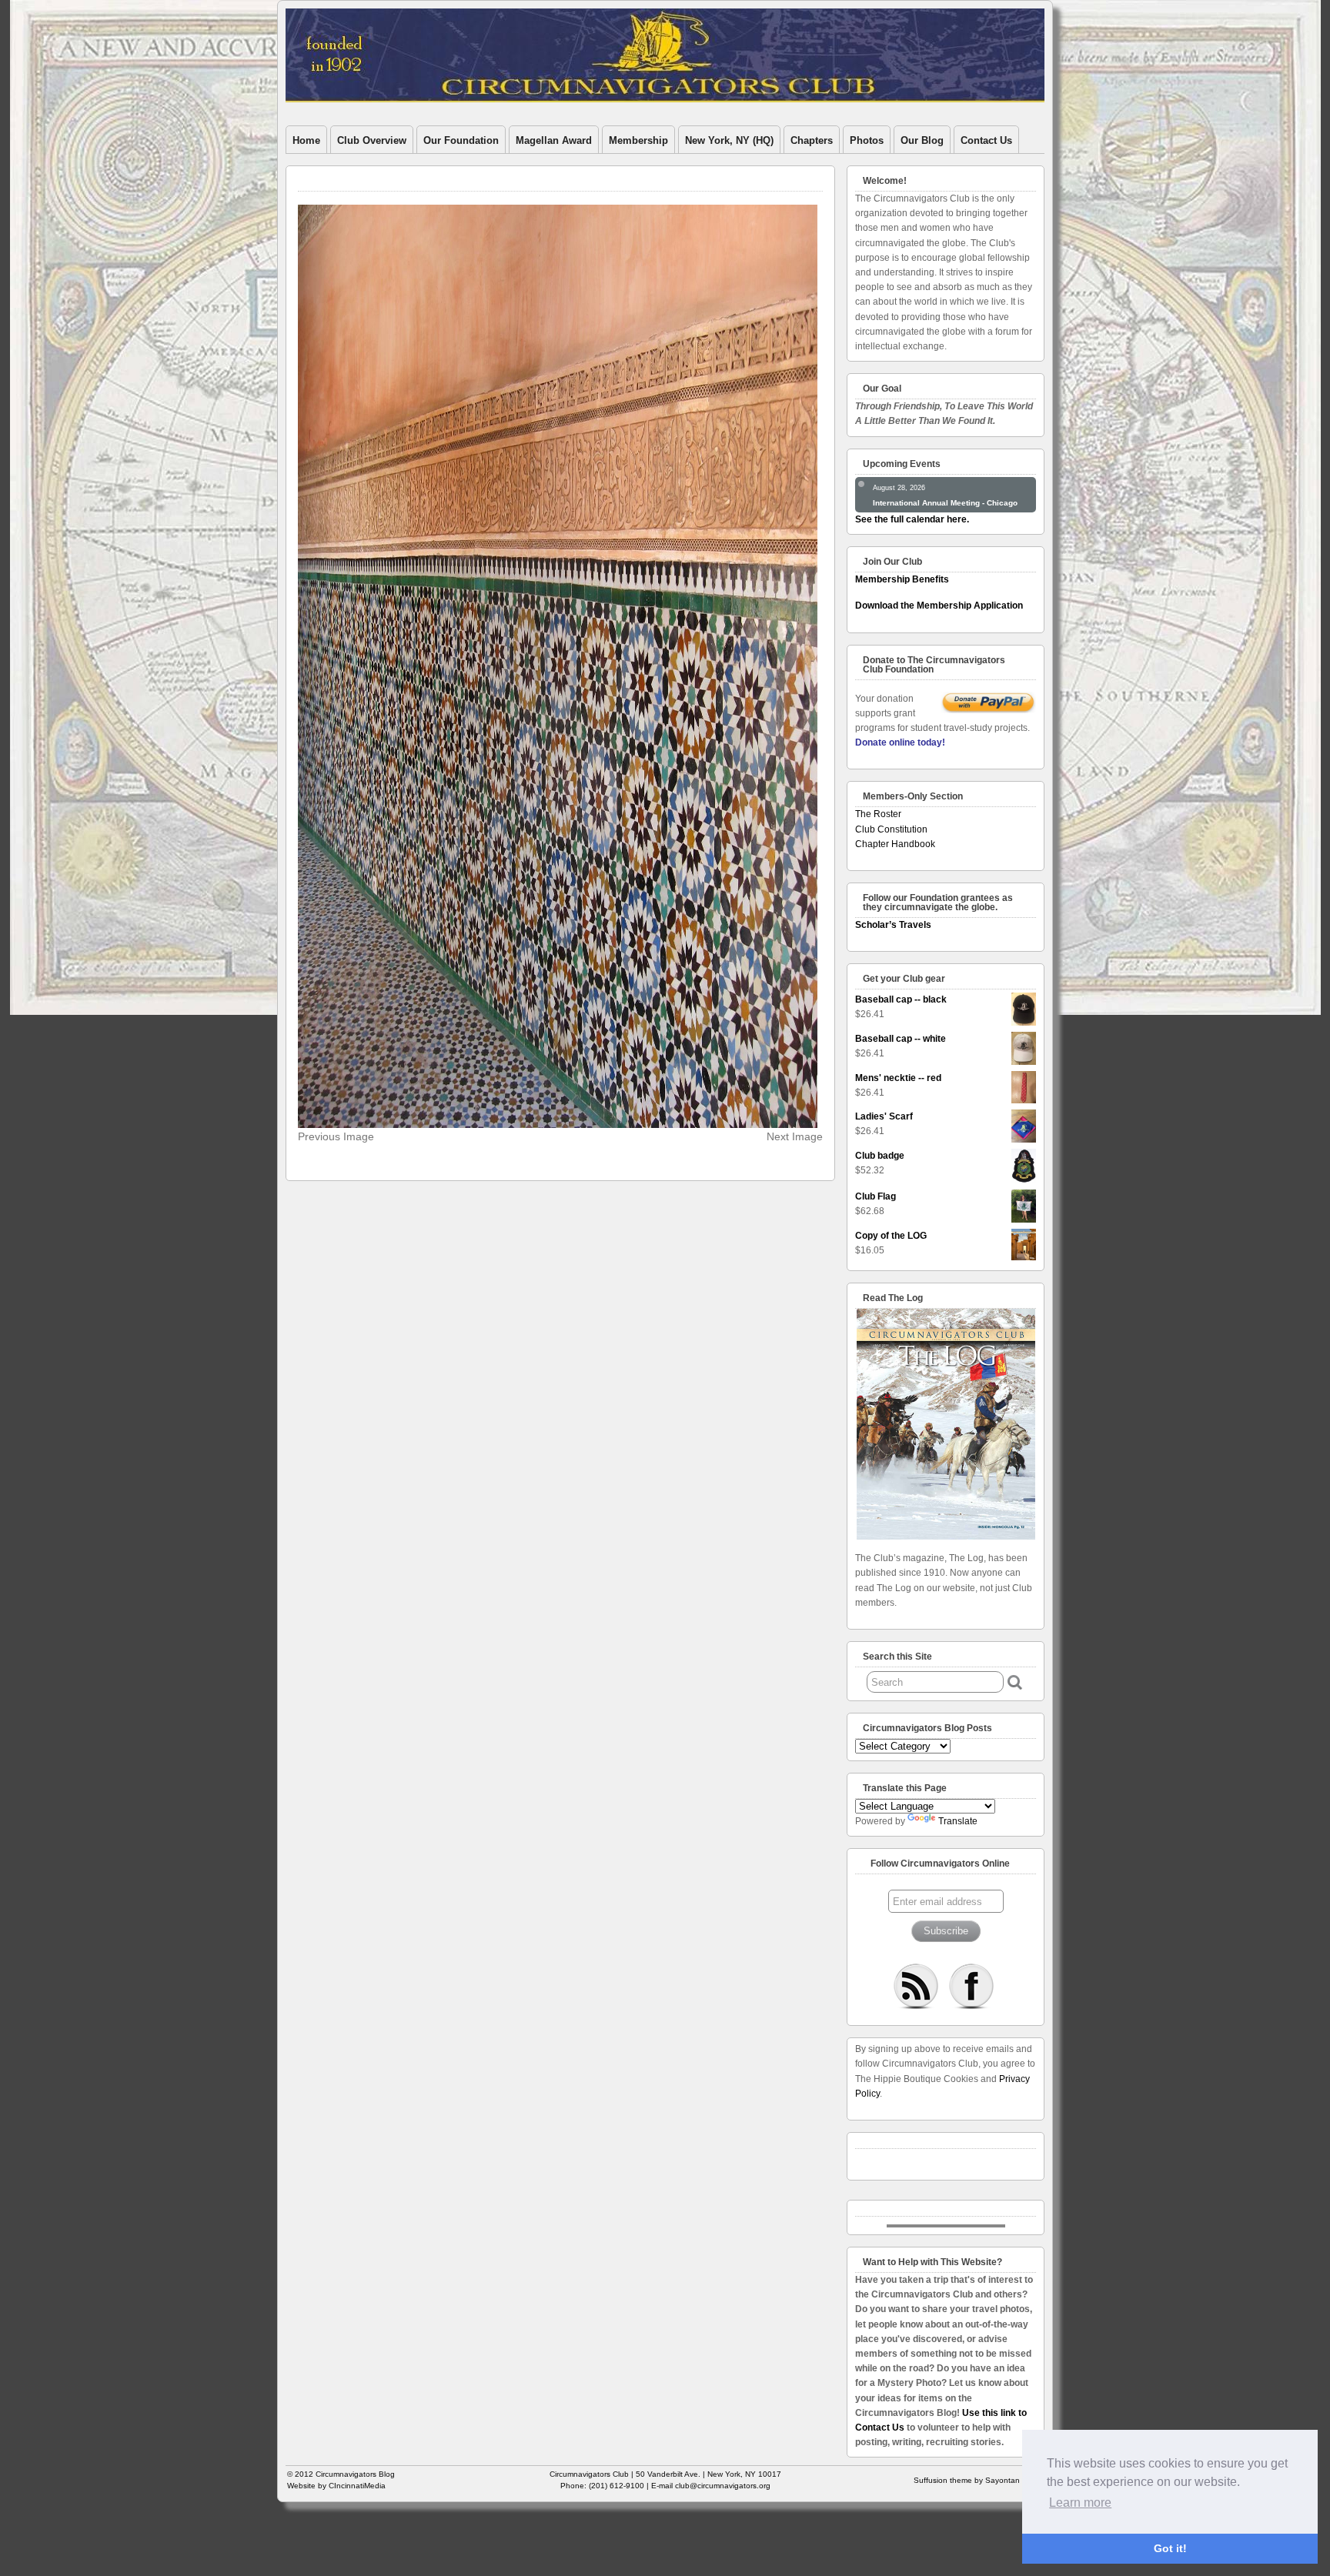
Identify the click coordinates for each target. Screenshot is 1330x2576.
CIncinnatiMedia (357, 2486)
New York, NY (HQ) (729, 140)
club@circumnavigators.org (723, 2486)
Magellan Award (554, 140)
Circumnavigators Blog (355, 2474)
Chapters (812, 140)
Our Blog (922, 140)
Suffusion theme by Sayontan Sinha (978, 2480)
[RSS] (916, 1986)
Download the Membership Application (939, 606)
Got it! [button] (1170, 2548)
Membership (638, 140)
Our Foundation (461, 140)
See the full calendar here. (912, 519)
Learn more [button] (1080, 2503)
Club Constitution (891, 829)
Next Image (795, 1136)
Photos (867, 140)
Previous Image (336, 1136)
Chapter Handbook (895, 844)
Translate (958, 1821)
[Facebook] (971, 1986)
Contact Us (986, 140)
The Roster (878, 814)
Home (306, 140)
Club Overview (372, 140)
